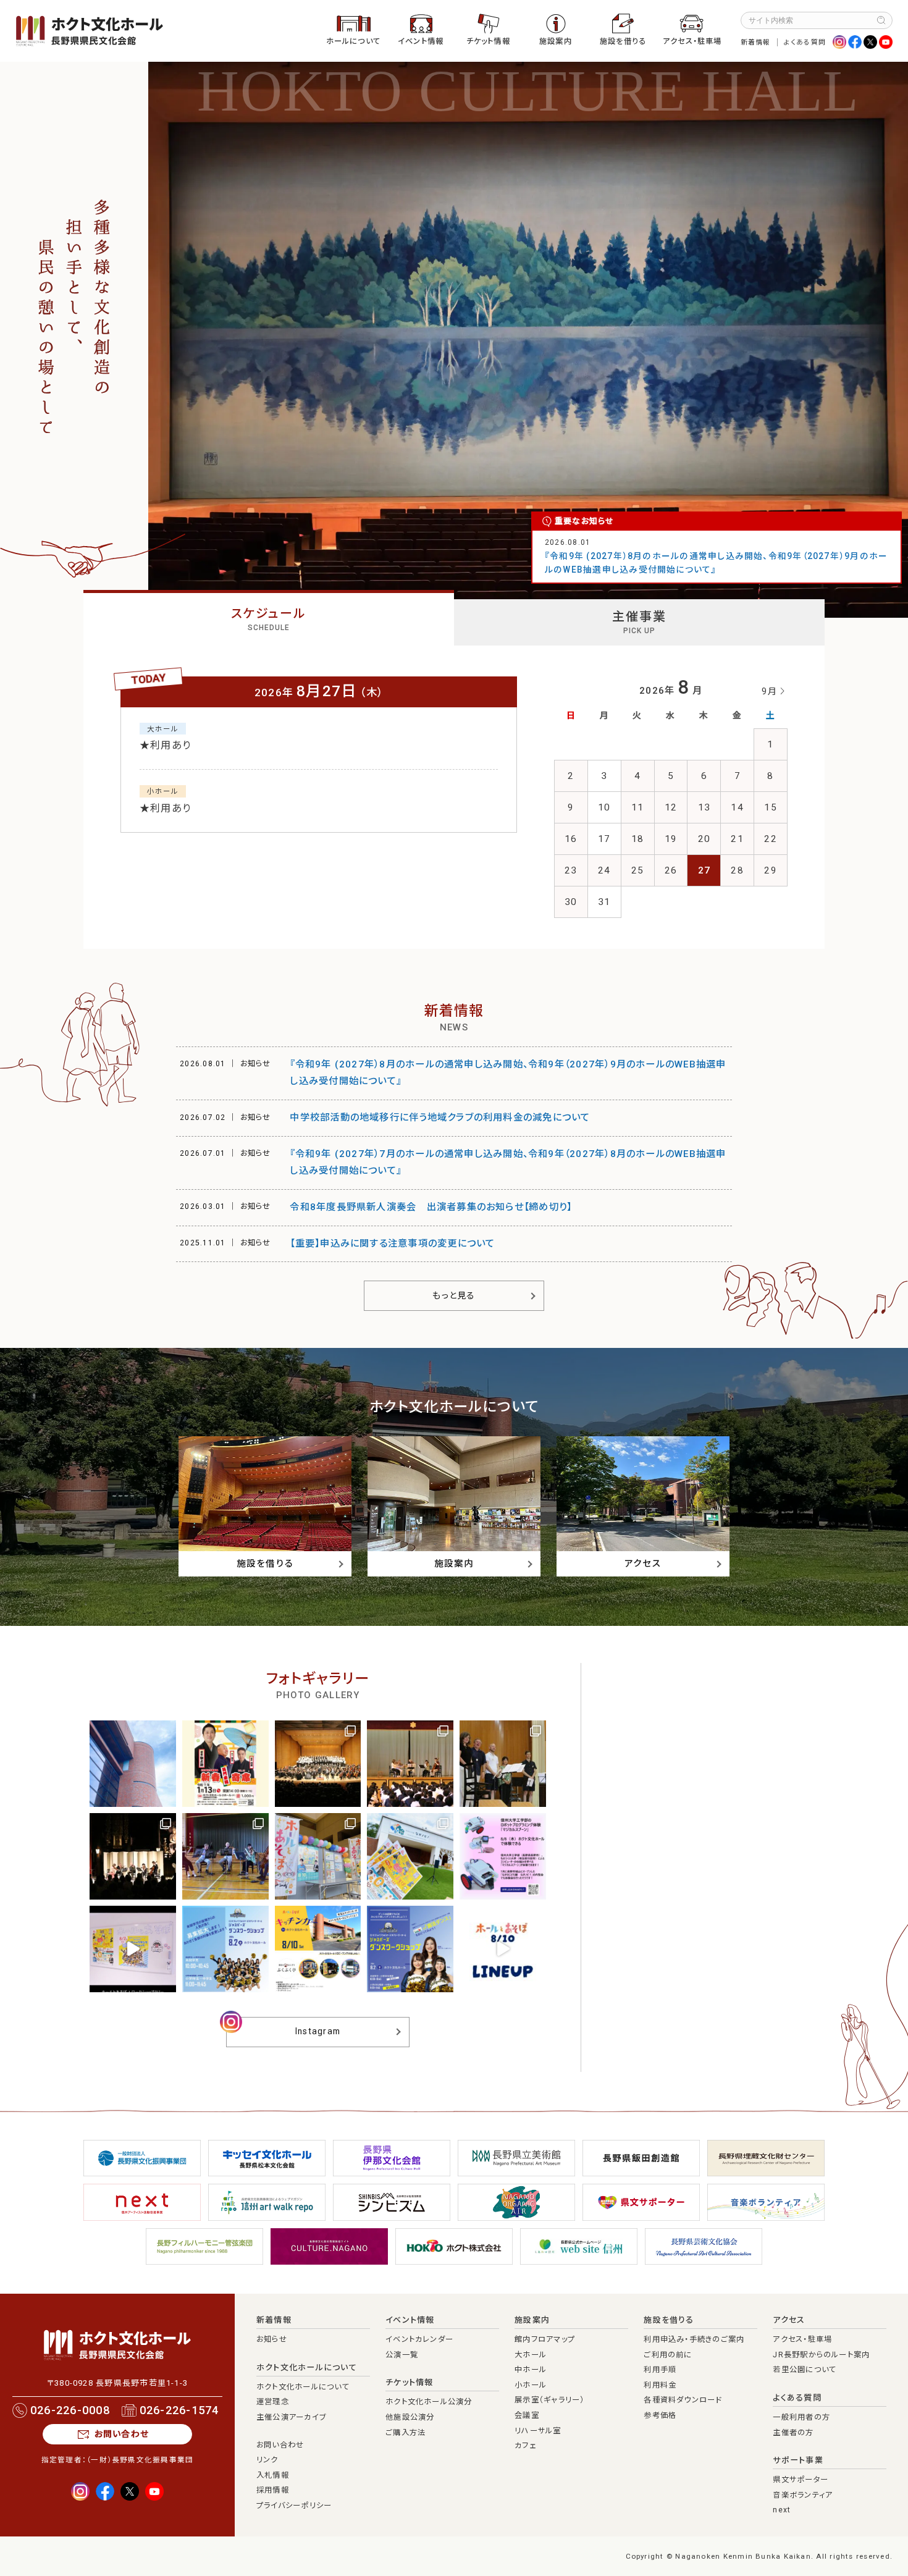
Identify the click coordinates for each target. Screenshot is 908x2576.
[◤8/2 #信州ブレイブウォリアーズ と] (225, 1949)
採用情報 (273, 2490)
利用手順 (660, 2370)
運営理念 (273, 2402)
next (782, 2510)
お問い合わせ (122, 2434)
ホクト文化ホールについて (307, 2368)
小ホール (531, 2385)
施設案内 (556, 41)
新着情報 (756, 42)
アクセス (789, 2320)
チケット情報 (488, 41)
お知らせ (272, 2339)
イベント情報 (421, 41)
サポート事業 (798, 2460)
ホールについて (354, 41)
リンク (267, 2460)
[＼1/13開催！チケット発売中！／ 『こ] (225, 1764)
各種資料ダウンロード (683, 2400)
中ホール (531, 2370)
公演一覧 (402, 2355)
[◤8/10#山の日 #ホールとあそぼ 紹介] (503, 1949)
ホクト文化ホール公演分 (429, 2402)
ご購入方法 (406, 2433)
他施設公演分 (410, 2417)
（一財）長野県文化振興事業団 (140, 2460)
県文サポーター (801, 2480)
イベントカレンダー (419, 2339)
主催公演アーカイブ (291, 2417)
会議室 (527, 2415)
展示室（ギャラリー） (549, 2400)
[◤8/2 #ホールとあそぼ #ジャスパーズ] (133, 1949)
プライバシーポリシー (294, 2506)
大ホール (531, 2355)
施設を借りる (623, 41)
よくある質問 (805, 42)
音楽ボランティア (803, 2495)
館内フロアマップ (545, 2339)
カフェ (525, 2446)
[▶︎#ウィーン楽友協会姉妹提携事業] (318, 1764)
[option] (528, 340)
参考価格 (660, 2415)
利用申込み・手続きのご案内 (694, 2339)
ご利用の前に (668, 2355)
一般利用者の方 (801, 2417)
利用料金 (660, 2385)
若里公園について (805, 2370)
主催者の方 (793, 2433)
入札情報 (273, 2475)
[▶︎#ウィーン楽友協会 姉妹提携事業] (503, 1764)
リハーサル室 (538, 2431)
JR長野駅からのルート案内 (821, 2355)
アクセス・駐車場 (692, 41)
